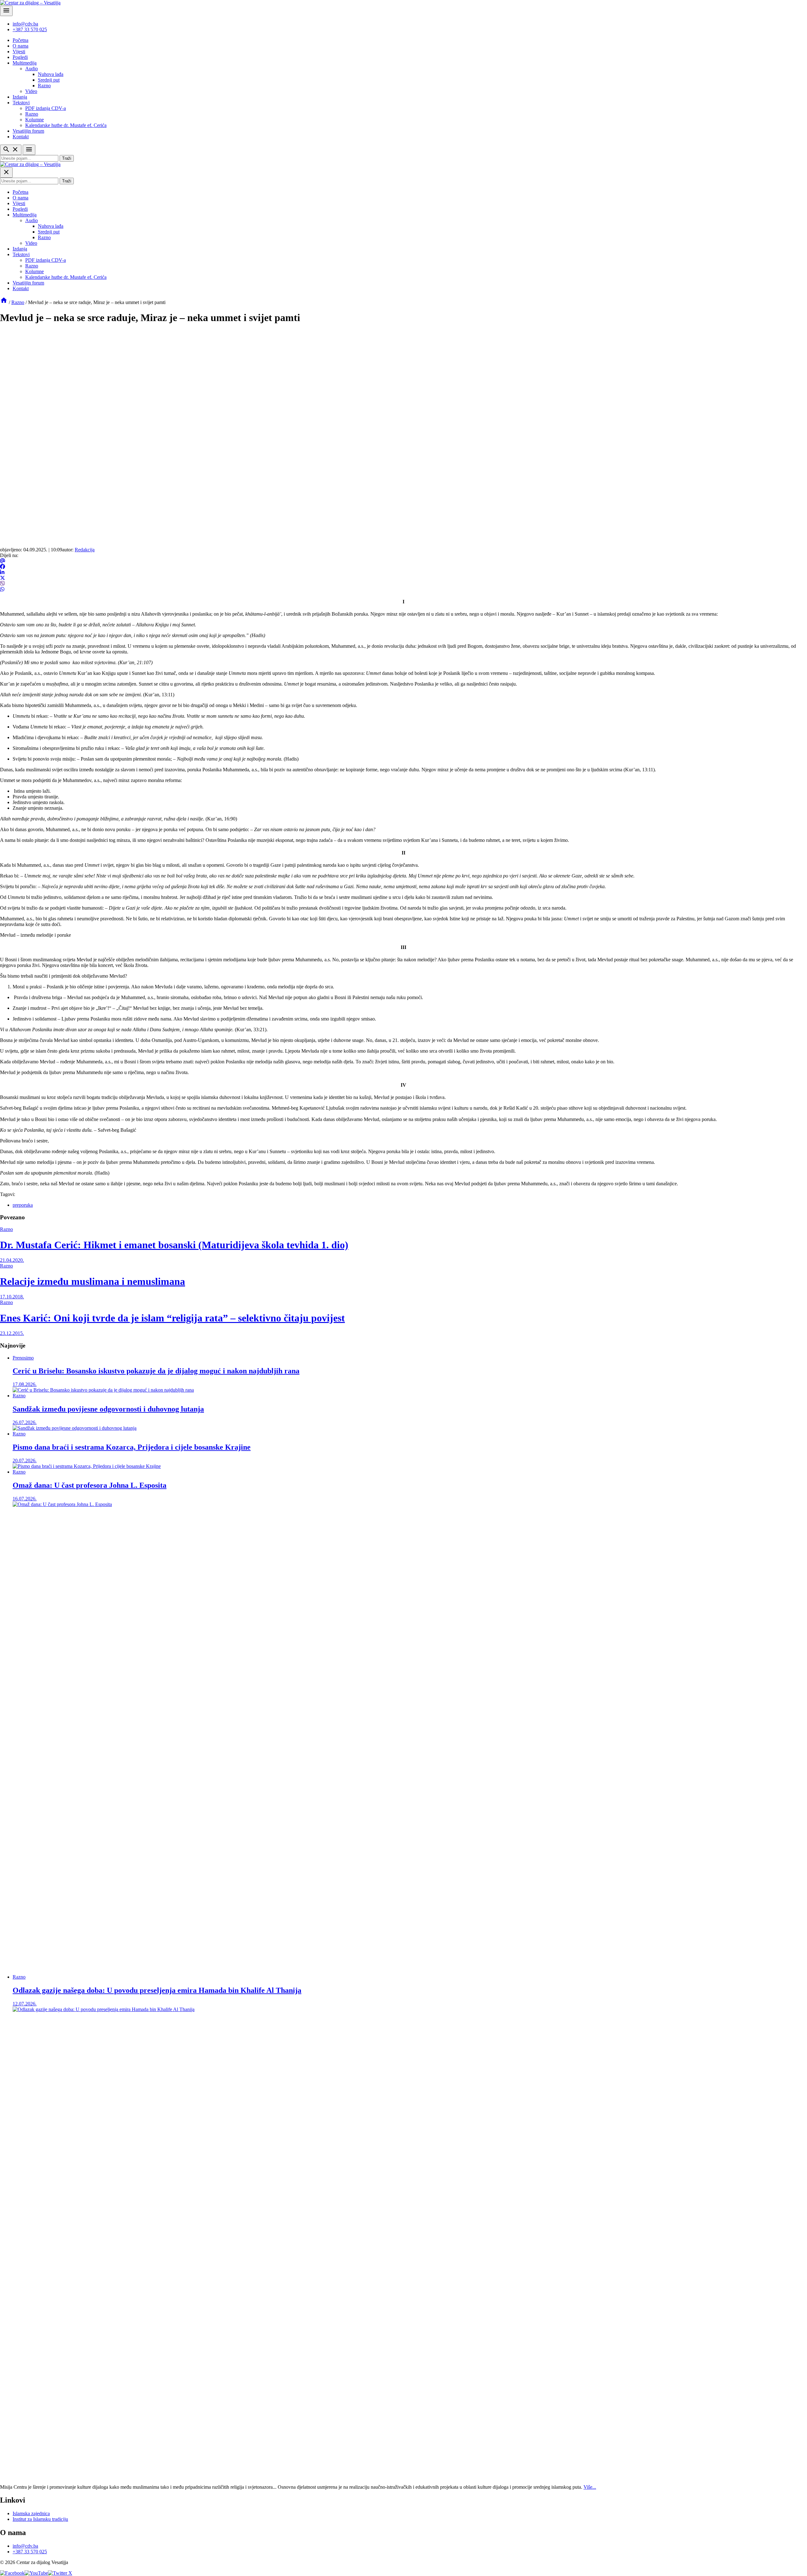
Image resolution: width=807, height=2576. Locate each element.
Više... (590, 2487)
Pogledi (20, 57)
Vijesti (19, 52)
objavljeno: (12, 550)
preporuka (23, 1205)
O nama (20, 46)
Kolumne (35, 120)
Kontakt (21, 137)
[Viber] (3, 584)
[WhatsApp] (2, 589)
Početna (20, 40)
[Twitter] (3, 578)
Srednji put (49, 80)
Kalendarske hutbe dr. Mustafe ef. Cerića (66, 125)
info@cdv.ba (25, 24)
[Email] (3, 561)
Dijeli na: (9, 555)
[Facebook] (3, 567)
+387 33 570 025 (30, 29)
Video (31, 91)
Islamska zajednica (31, 2513)
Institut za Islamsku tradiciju (40, 2519)
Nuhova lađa (51, 74)
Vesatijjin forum (28, 131)
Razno (44, 86)
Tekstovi (21, 103)
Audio (32, 69)
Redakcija (85, 550)
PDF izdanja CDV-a (46, 108)
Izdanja (20, 97)
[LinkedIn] (2, 572)
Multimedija (25, 63)
